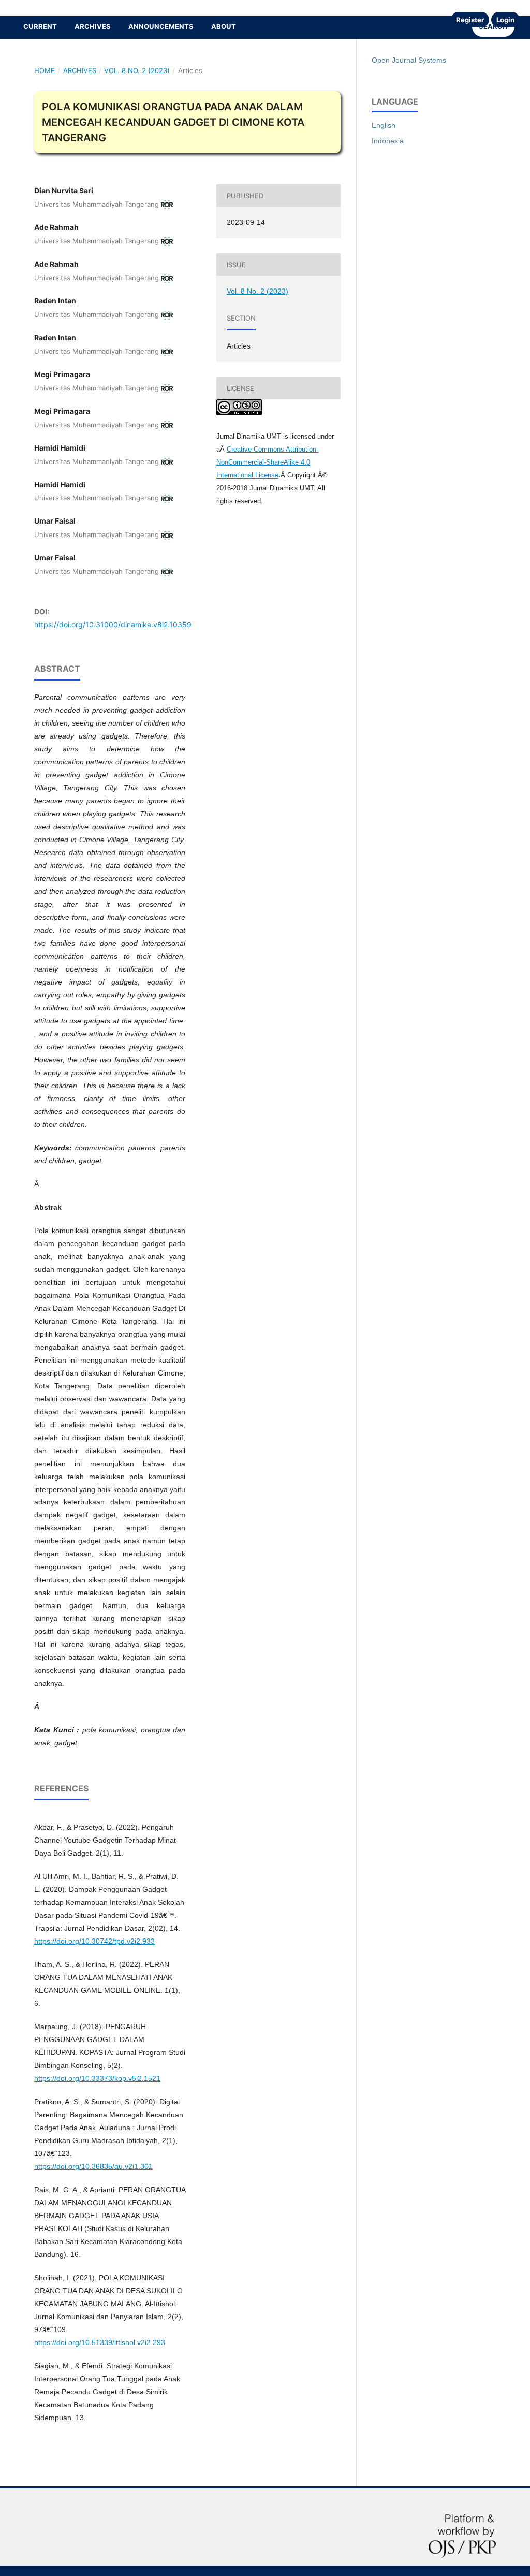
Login (505, 20)
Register (470, 20)
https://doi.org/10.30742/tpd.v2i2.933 (94, 1941)
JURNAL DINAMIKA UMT (54, 8)
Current (40, 26)
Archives (93, 26)
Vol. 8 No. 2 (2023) (137, 70)
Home (45, 70)
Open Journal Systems (409, 60)
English (384, 125)
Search (493, 26)
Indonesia (388, 141)
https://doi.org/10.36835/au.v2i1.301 (93, 2166)
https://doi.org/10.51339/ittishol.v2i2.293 (100, 2342)
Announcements (161, 26)
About (224, 26)
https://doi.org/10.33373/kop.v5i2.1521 (97, 2078)
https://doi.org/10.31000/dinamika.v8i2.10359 (113, 624)
